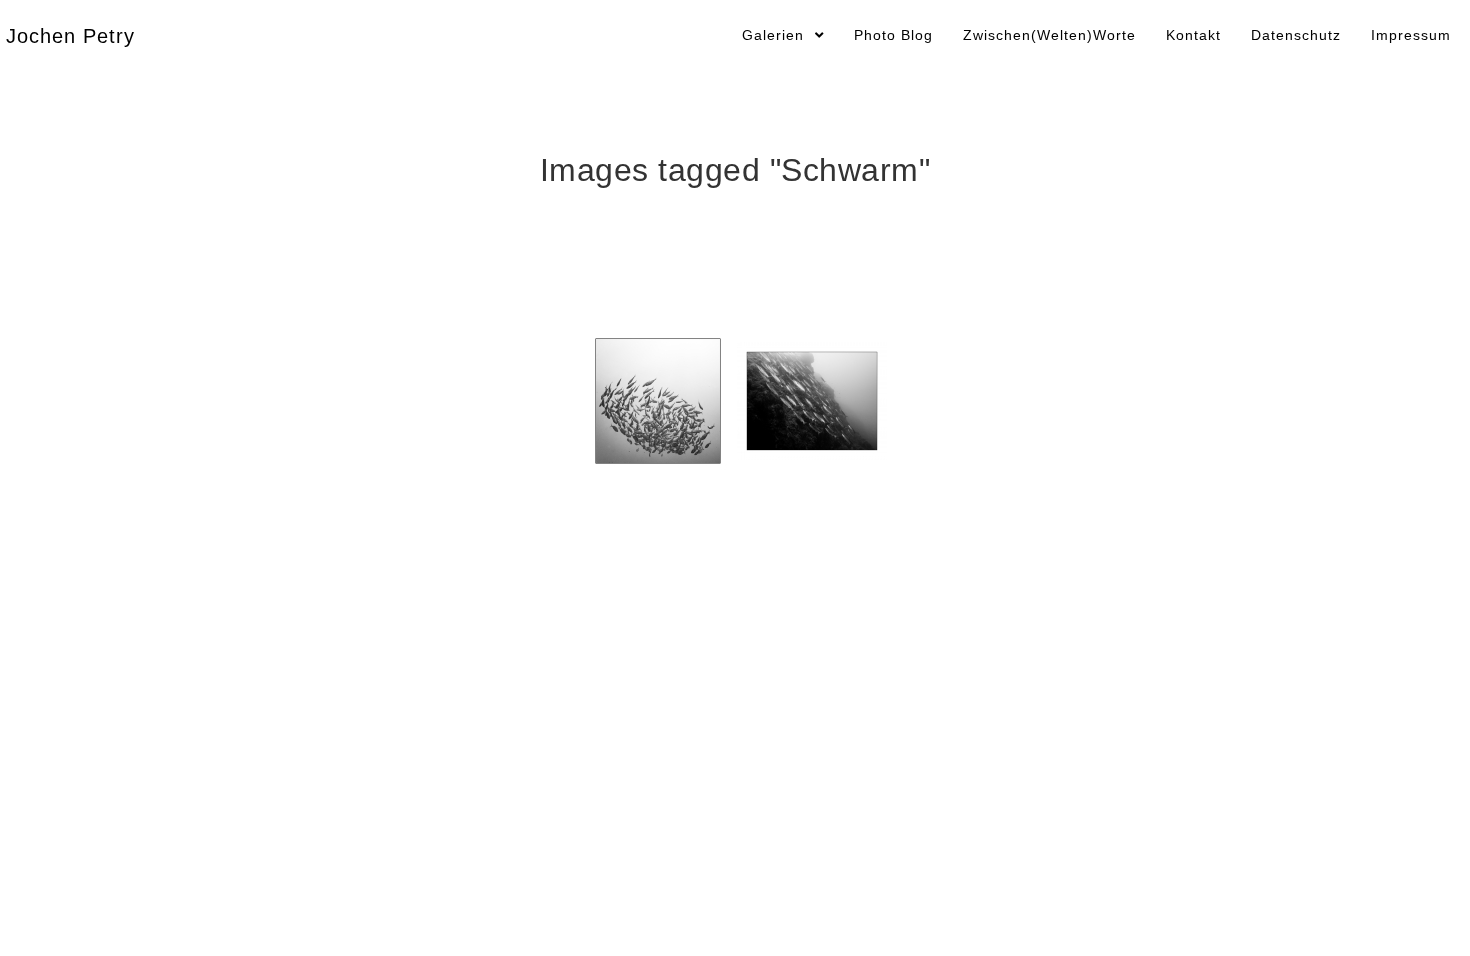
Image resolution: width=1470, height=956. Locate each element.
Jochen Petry (70, 36)
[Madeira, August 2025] (658, 401)
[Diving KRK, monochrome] (812, 401)
